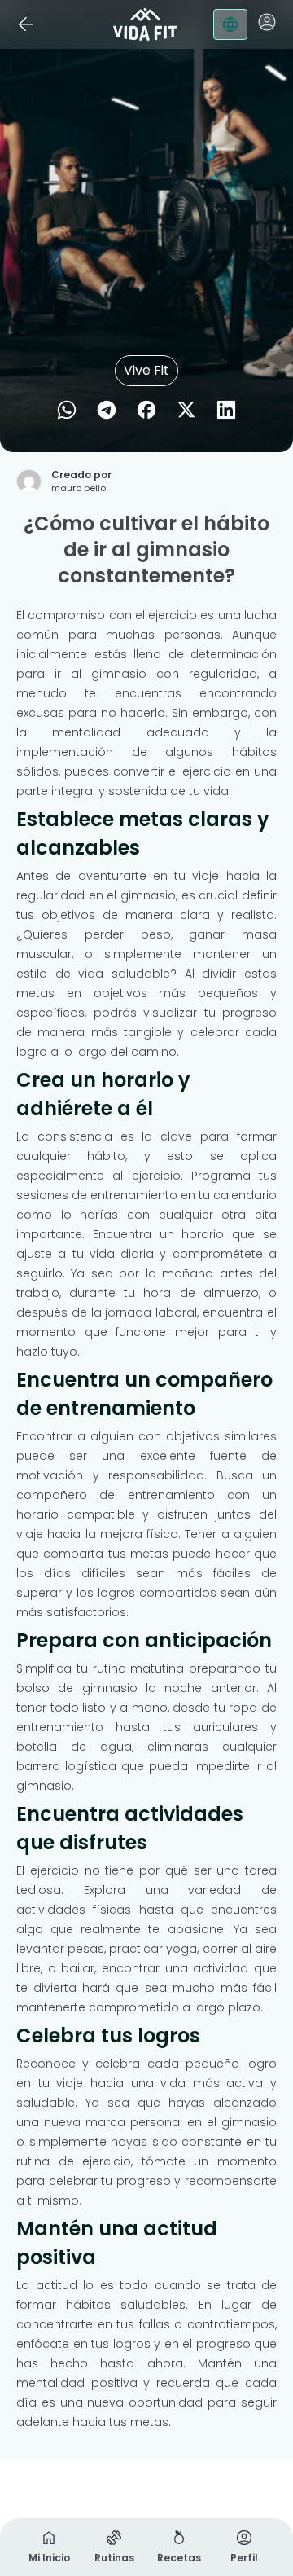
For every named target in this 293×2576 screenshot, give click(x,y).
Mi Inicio (49, 2558)
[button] (267, 22)
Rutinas (114, 2558)
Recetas (179, 2558)
